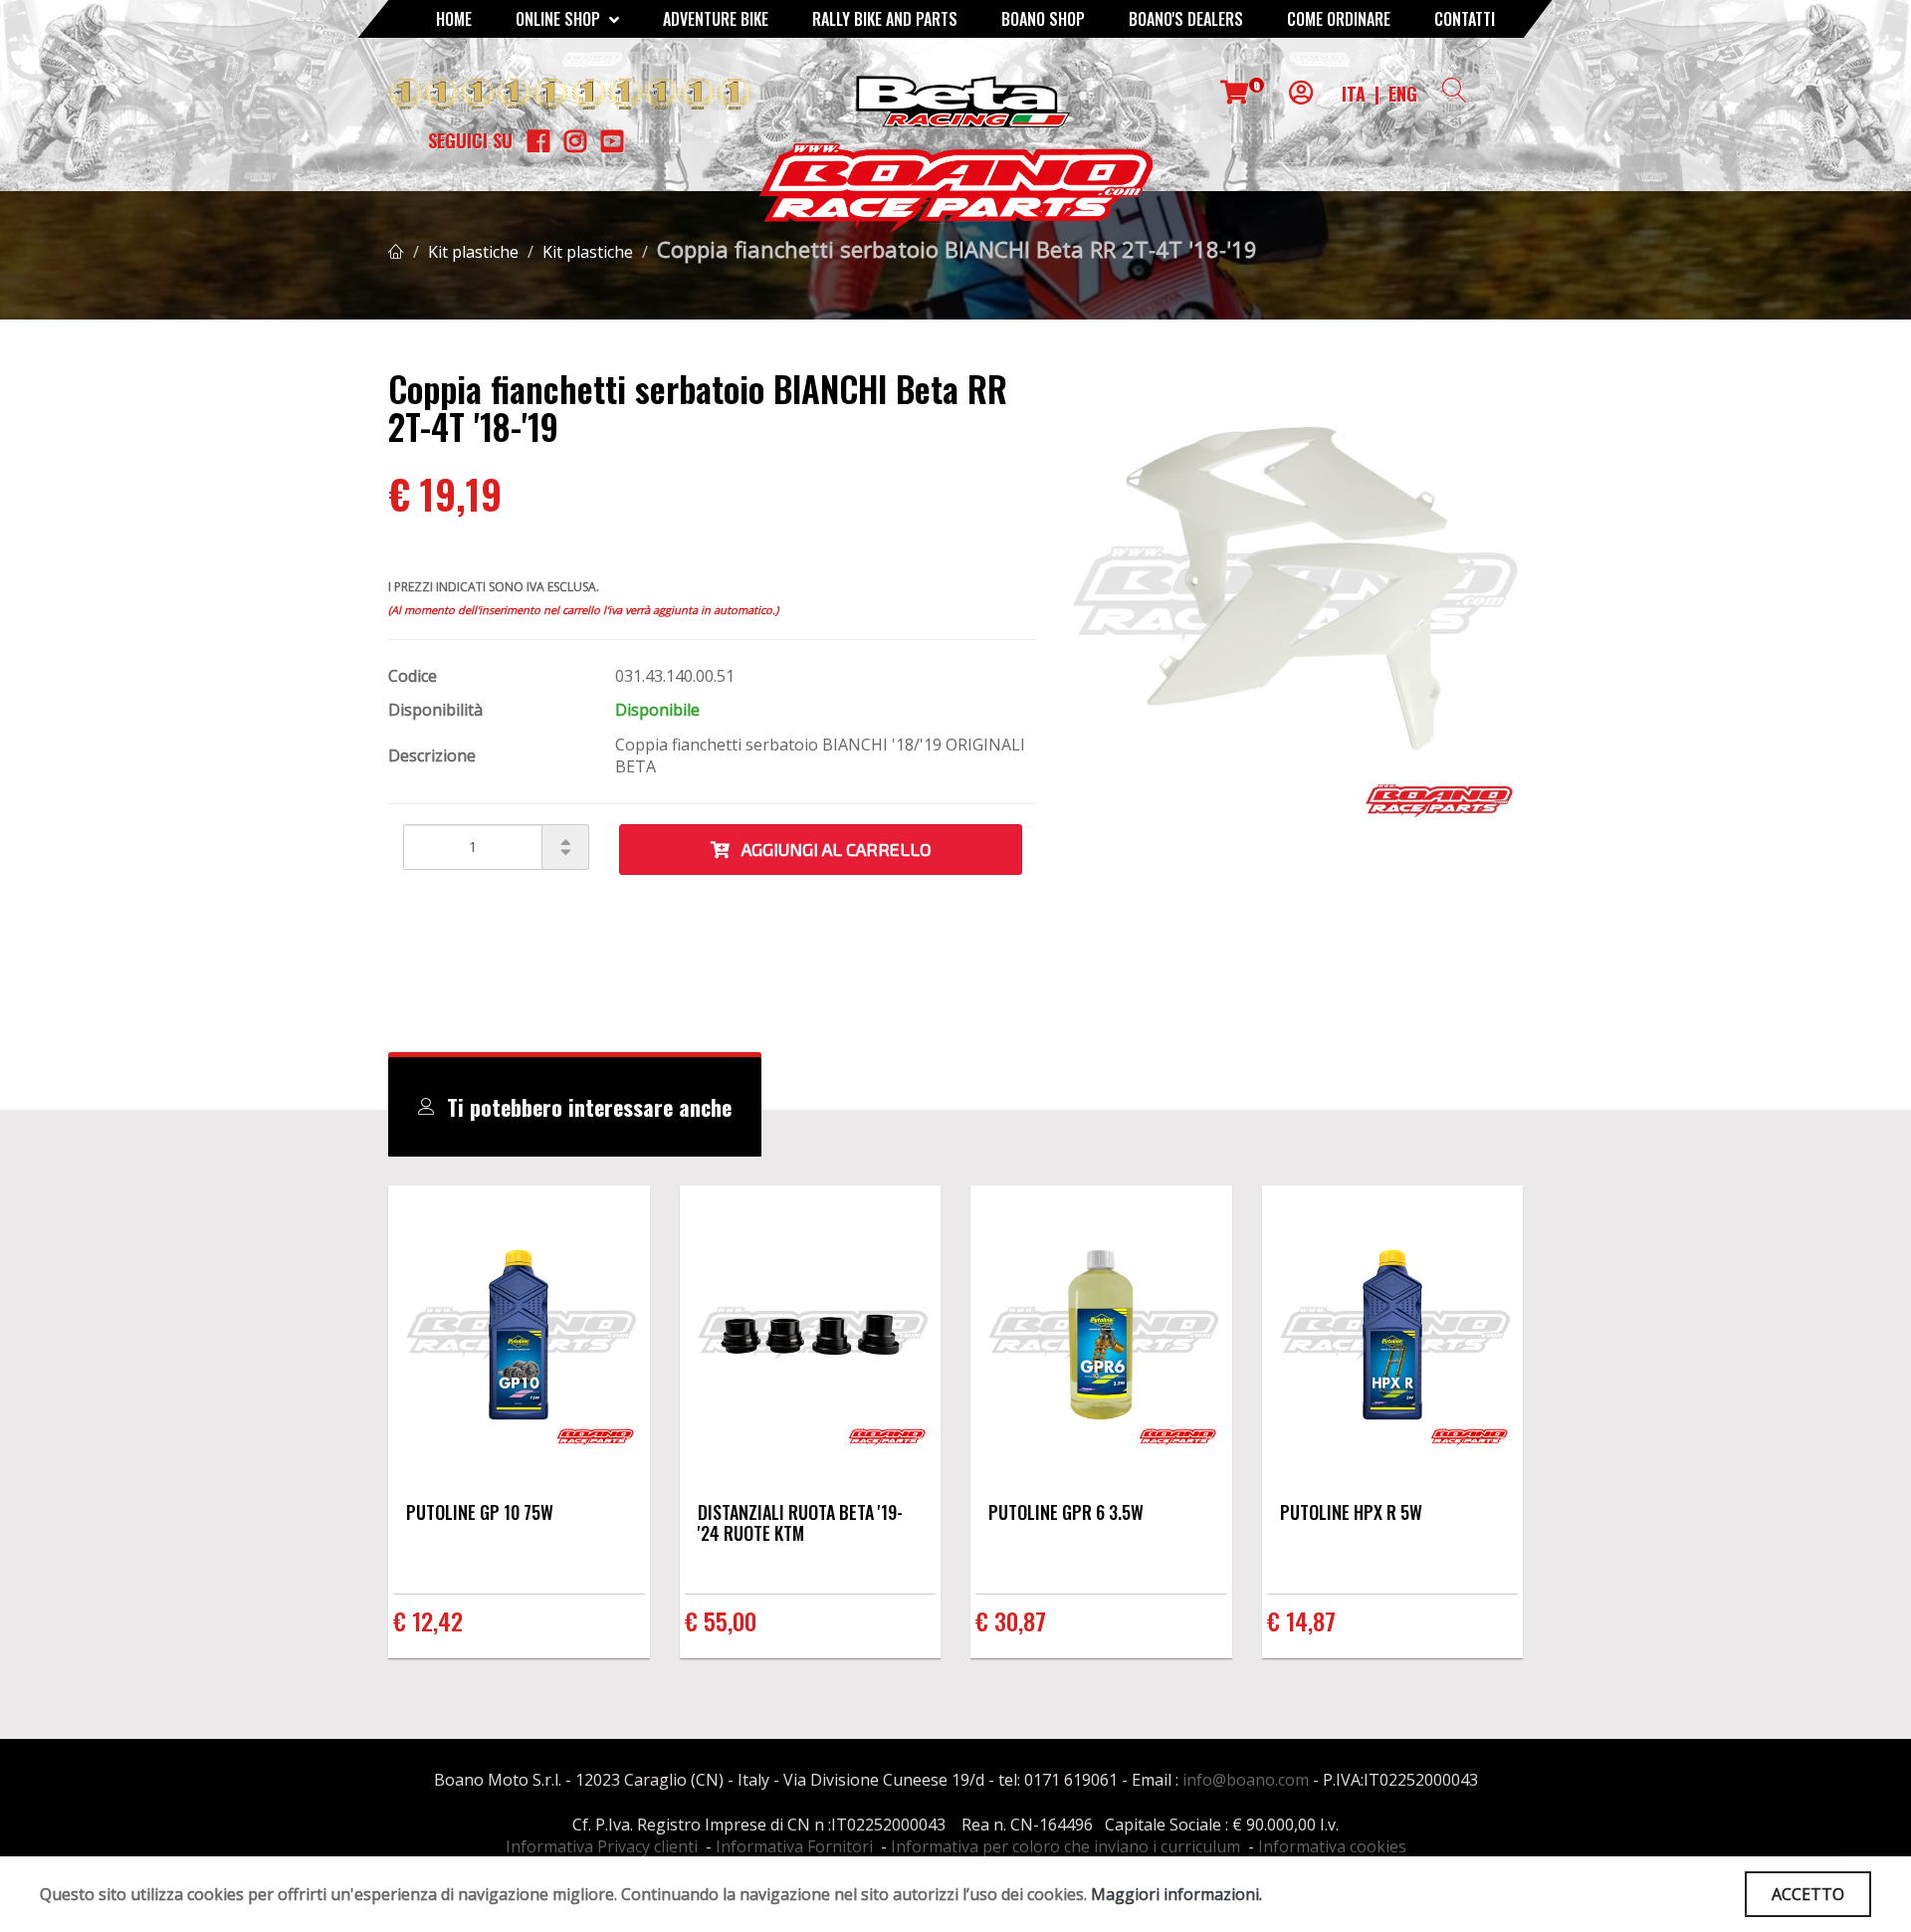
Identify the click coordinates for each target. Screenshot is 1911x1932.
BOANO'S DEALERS (1186, 19)
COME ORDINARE (1339, 19)
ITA (1354, 94)
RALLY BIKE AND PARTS (885, 19)
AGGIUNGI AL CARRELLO (831, 849)
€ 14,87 (1301, 1620)
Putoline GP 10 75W (480, 1512)
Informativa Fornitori (794, 1846)
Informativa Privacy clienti (602, 1846)
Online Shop (560, 19)
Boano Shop (1043, 19)
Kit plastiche (473, 252)
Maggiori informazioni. (1176, 1894)
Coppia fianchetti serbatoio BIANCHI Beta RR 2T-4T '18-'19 (957, 249)
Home (454, 19)
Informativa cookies (1332, 1846)
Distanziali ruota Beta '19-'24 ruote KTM (800, 1522)
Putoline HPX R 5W (1351, 1512)
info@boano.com (1246, 1780)
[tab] (575, 1107)
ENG (1403, 94)
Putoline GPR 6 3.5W (1066, 1512)
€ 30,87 (1011, 1620)
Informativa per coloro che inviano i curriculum (1065, 1846)
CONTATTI (1465, 19)
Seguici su (470, 140)
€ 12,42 (428, 1620)
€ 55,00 (721, 1620)
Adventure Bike (716, 19)
